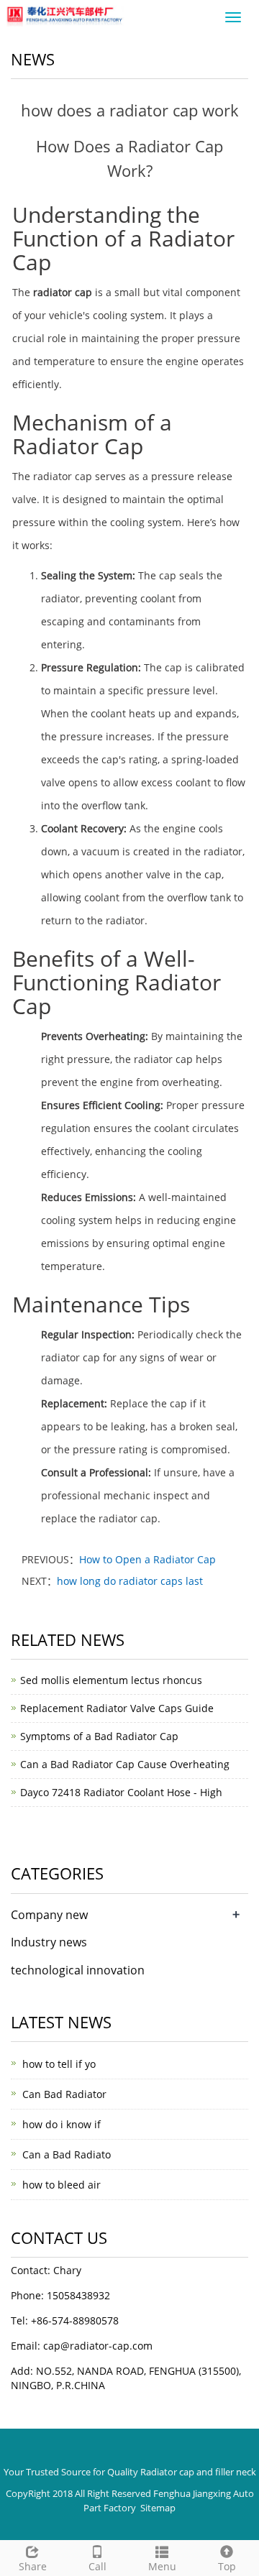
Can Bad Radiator (64, 2094)
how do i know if (62, 2124)
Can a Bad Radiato (67, 2154)
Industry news (49, 1942)
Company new (49, 1915)
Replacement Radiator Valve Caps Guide (117, 1708)
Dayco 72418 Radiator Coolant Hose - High (121, 1792)
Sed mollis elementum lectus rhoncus (111, 1680)
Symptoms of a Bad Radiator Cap (99, 1736)
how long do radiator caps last (130, 1581)
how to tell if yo (59, 2064)
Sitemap (158, 2508)
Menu (162, 2566)
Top (227, 2566)
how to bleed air (62, 2185)
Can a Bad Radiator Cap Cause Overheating (125, 1764)
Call (97, 2566)
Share (33, 2566)
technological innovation (78, 1970)
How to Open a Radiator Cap (147, 1559)
